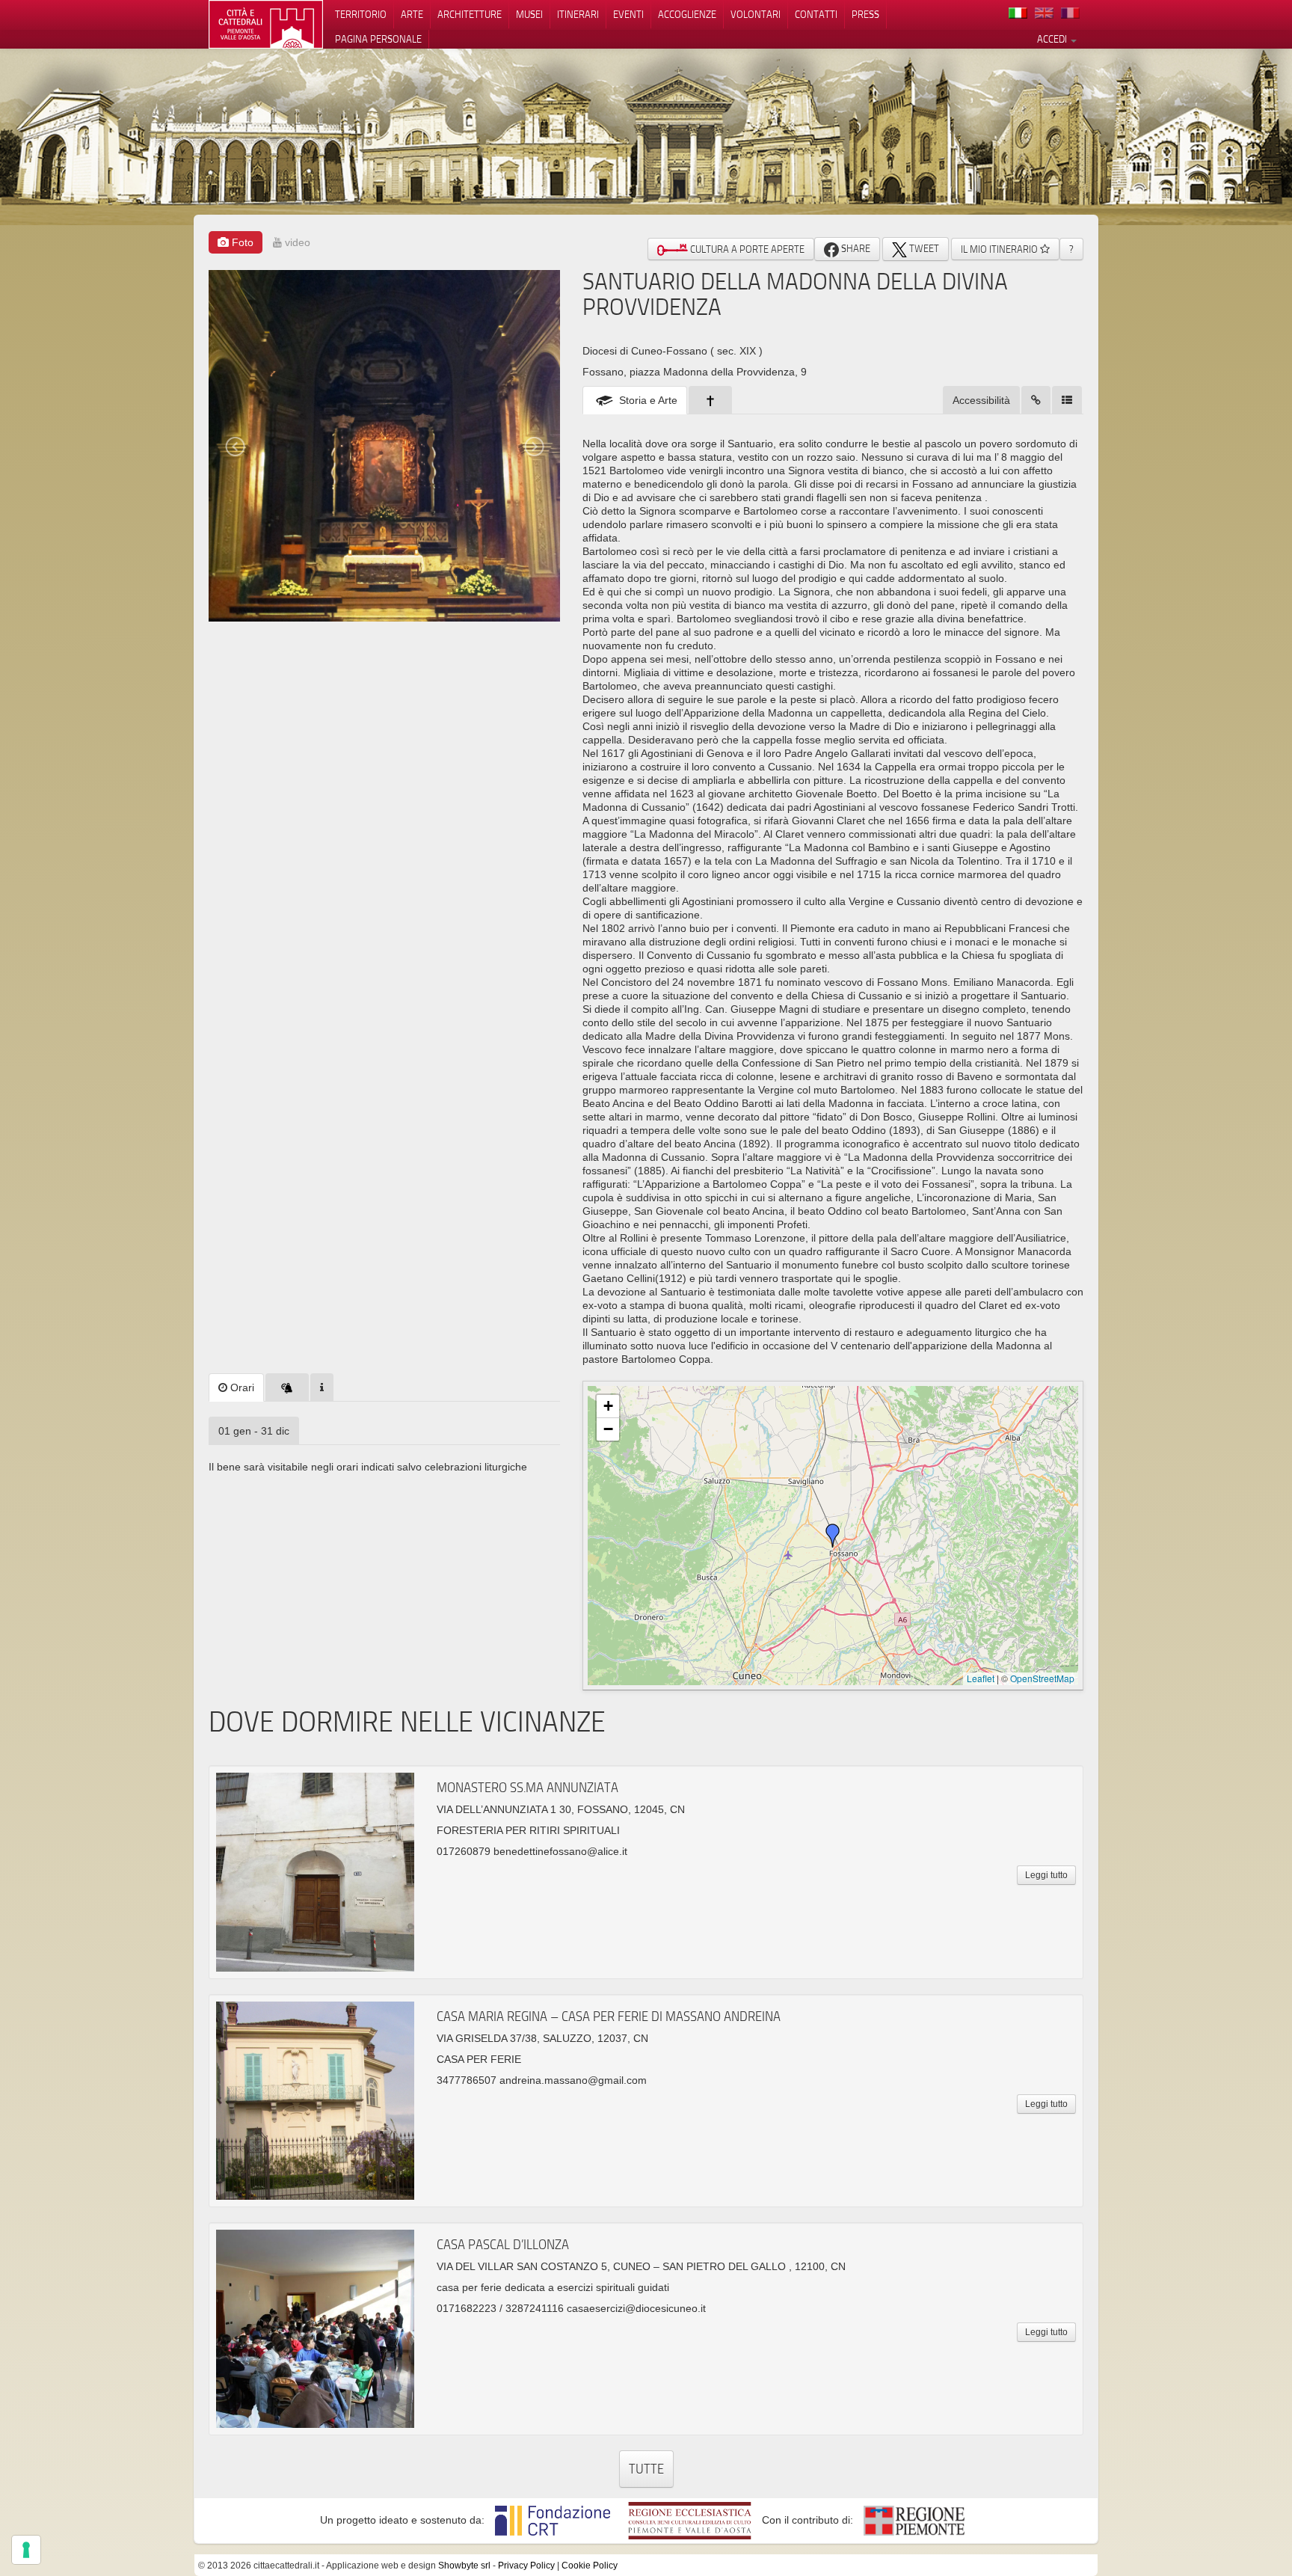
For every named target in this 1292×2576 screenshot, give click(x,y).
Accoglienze (687, 14)
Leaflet (981, 1678)
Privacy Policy (526, 2566)
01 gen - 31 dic (254, 1431)
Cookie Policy (590, 2566)
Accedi (1053, 39)
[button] (833, 1536)
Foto (241, 242)
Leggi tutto (1046, 1875)
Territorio (361, 14)
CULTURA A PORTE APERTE (746, 249)
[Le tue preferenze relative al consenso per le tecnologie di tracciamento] (26, 2550)
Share (855, 248)
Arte (412, 14)
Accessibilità (981, 400)
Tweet (923, 248)
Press (865, 14)
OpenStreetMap (1042, 1678)
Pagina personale (378, 39)
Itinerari (578, 14)
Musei (529, 14)
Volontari (756, 14)
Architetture (470, 14)
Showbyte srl (464, 2566)
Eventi (628, 14)
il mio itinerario (1000, 249)
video (296, 242)
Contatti (816, 14)
